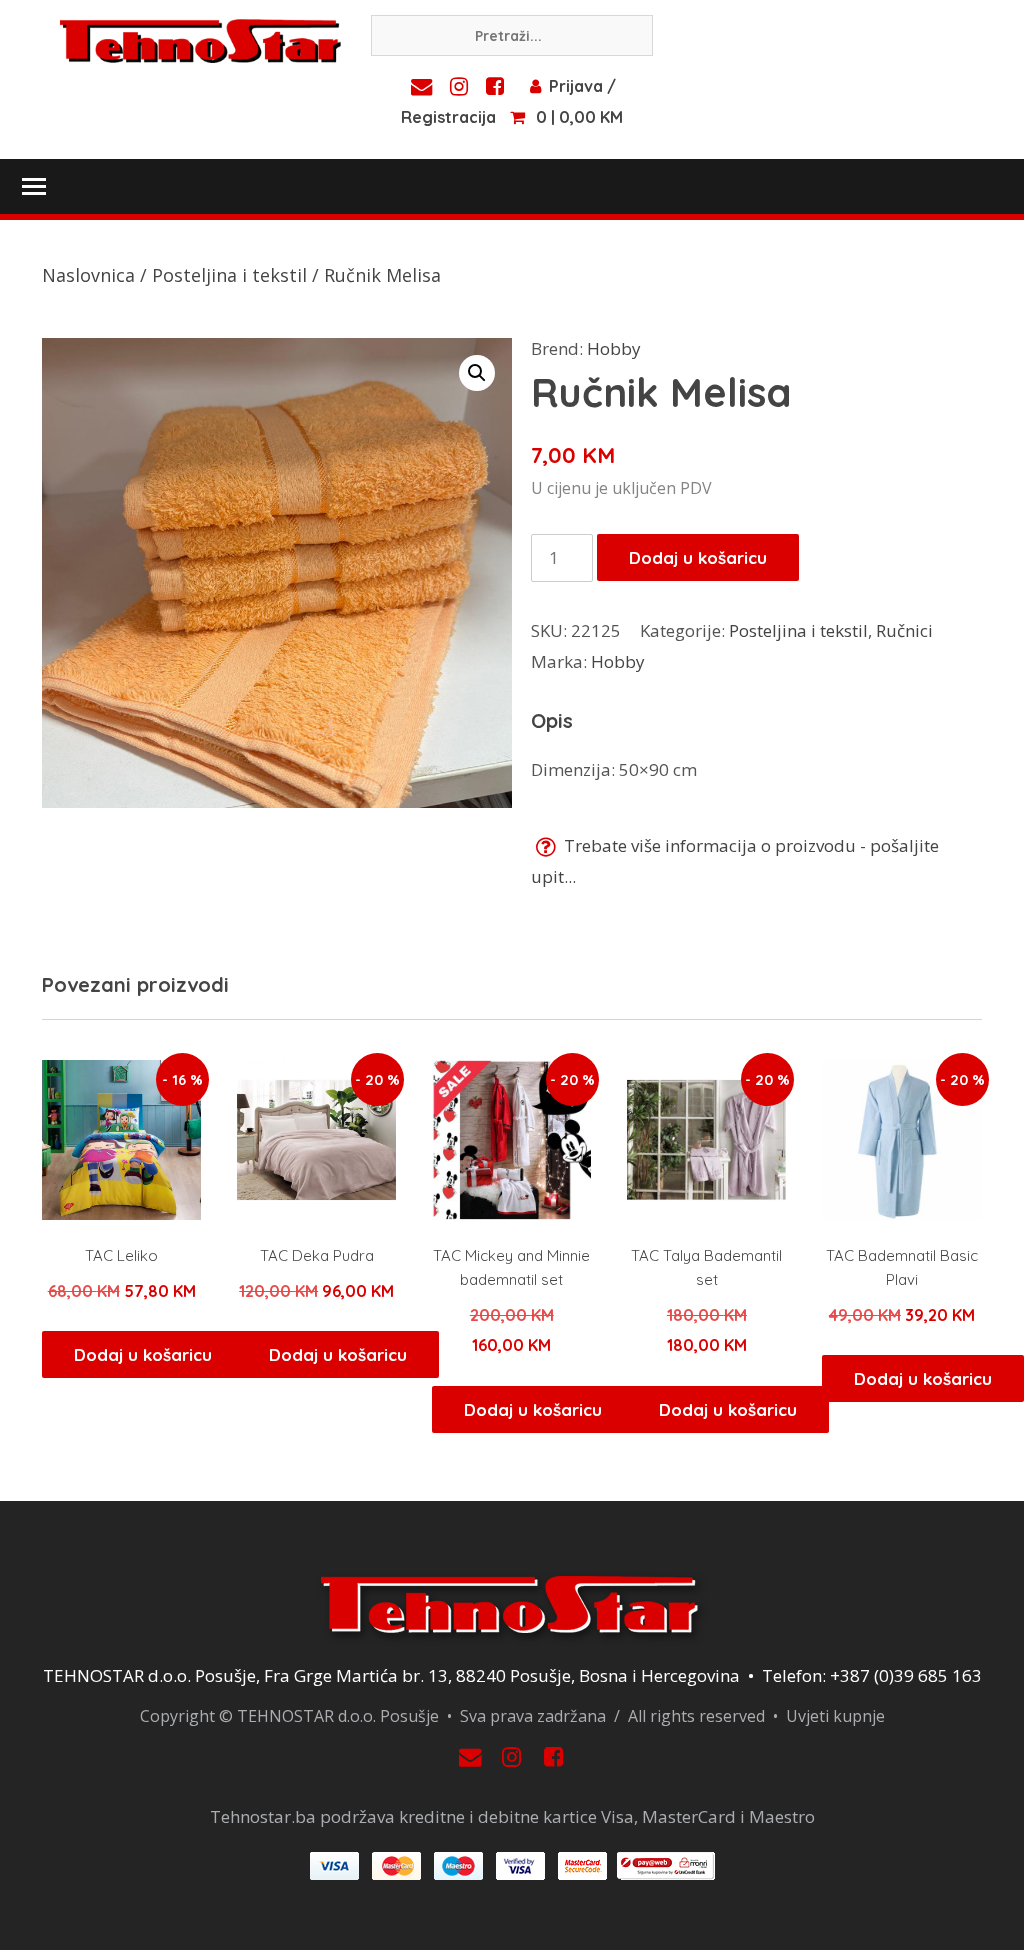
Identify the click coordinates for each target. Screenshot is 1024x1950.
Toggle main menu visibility (33, 185)
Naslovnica (88, 275)
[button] (477, 373)
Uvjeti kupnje (835, 1716)
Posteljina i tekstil (229, 275)
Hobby (614, 348)
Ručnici (904, 630)
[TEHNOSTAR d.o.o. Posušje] (200, 39)
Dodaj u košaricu (698, 557)
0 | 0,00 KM (579, 117)
